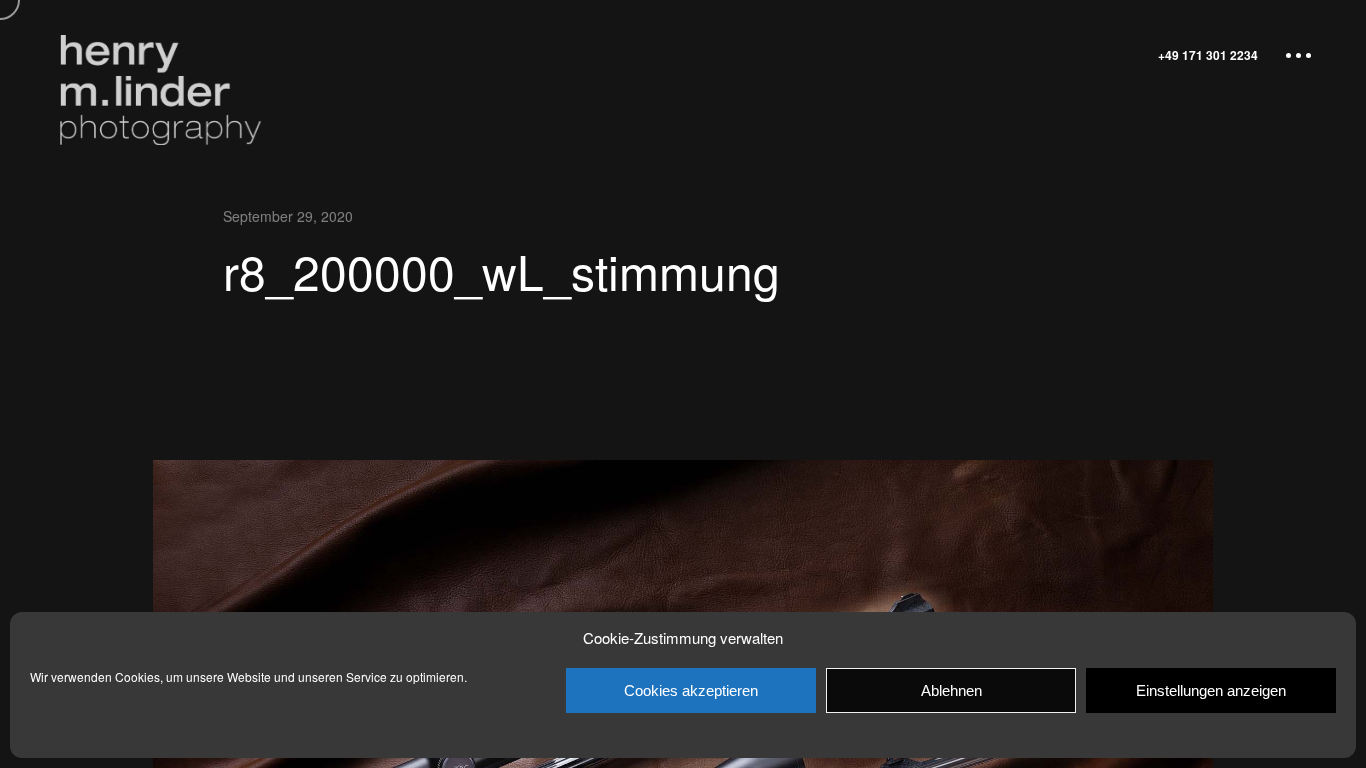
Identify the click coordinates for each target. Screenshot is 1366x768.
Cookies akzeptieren (691, 690)
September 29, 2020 (288, 216)
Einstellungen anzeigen (1211, 690)
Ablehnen (951, 690)
